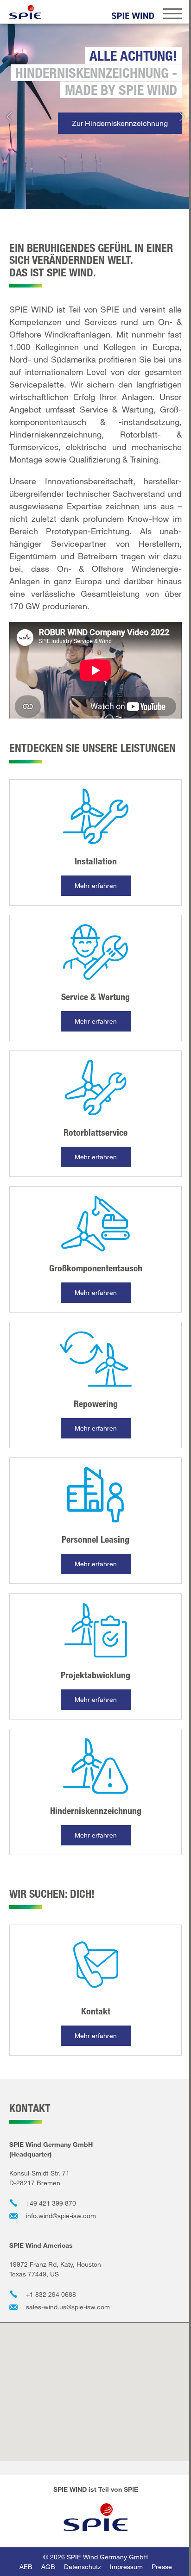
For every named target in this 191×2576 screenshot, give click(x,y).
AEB (26, 2567)
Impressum (126, 2567)
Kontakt (96, 2011)
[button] (9, 117)
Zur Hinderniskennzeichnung (120, 123)
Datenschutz (83, 2567)
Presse (162, 2567)
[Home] (25, 12)
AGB (48, 2567)
